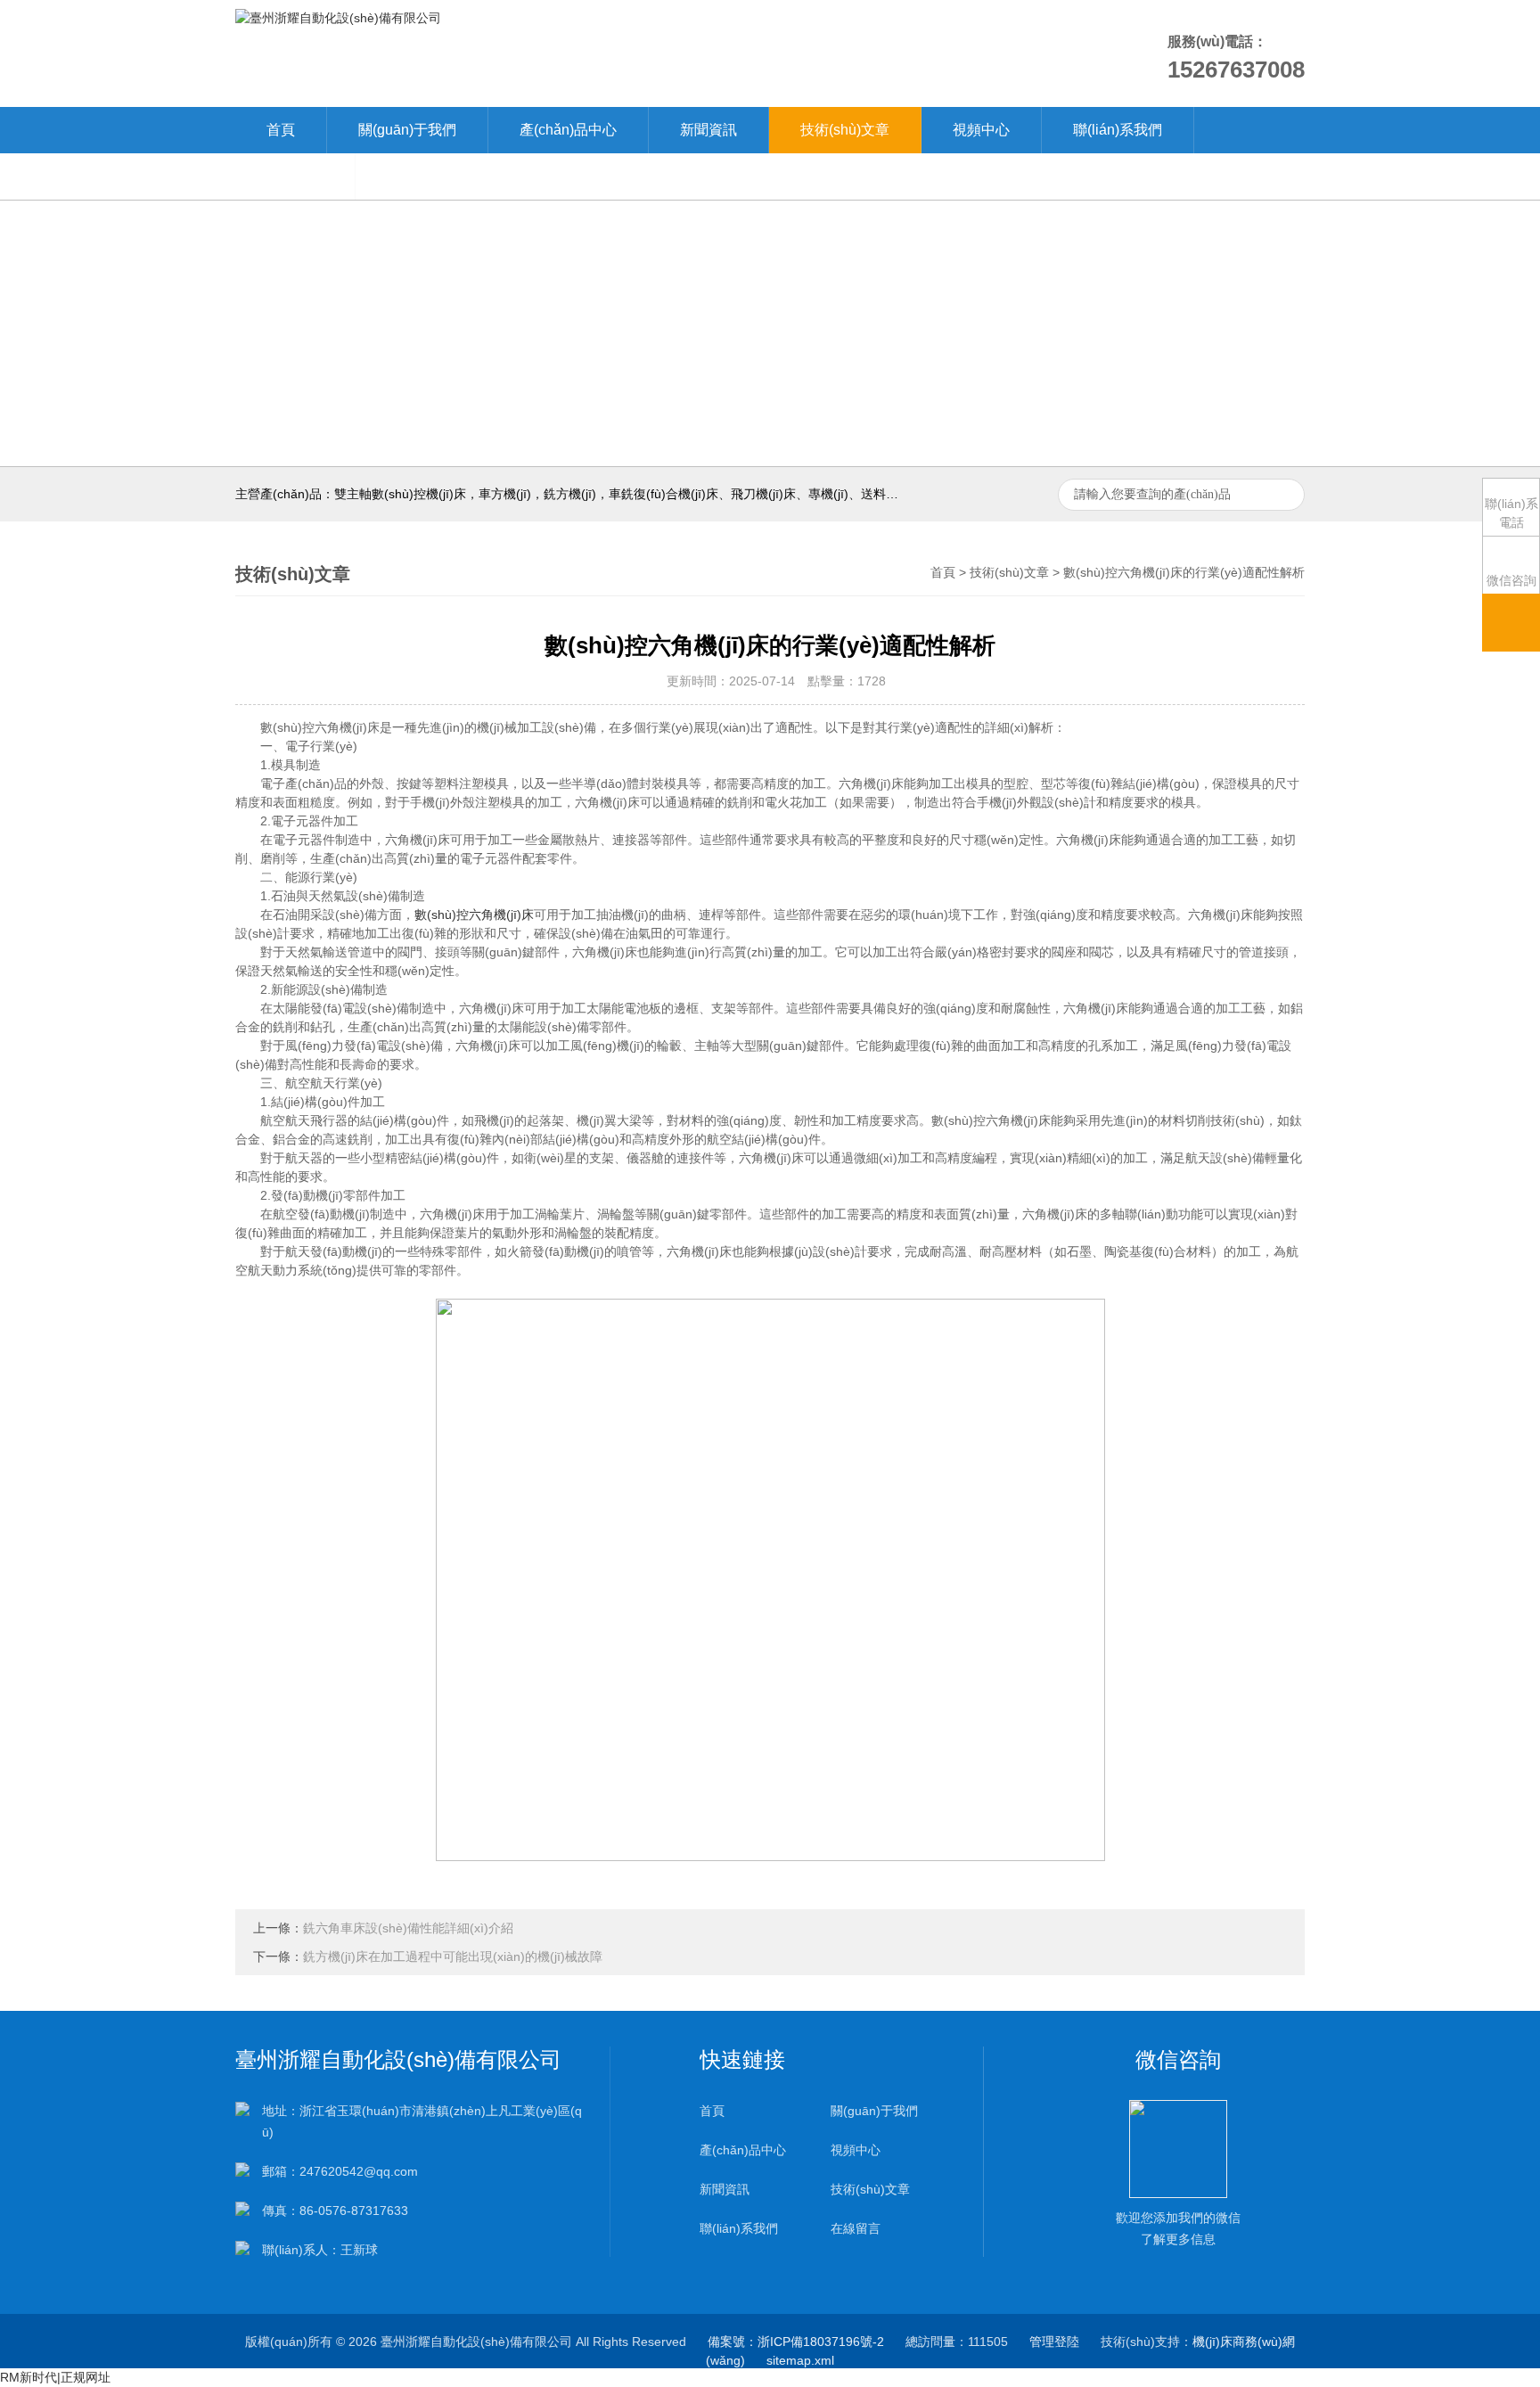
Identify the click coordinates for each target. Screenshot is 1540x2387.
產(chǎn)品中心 (568, 130)
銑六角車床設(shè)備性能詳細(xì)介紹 (408, 1928)
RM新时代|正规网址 (55, 2377)
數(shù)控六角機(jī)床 (474, 915)
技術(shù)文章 (845, 130)
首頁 (281, 130)
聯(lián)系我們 (1118, 130)
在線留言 (295, 176)
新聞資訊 (709, 130)
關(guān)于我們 (407, 130)
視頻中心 (981, 130)
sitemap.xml (800, 2360)
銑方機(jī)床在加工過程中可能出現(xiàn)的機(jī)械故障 (453, 1956)
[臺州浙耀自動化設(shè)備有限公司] (338, 17)
